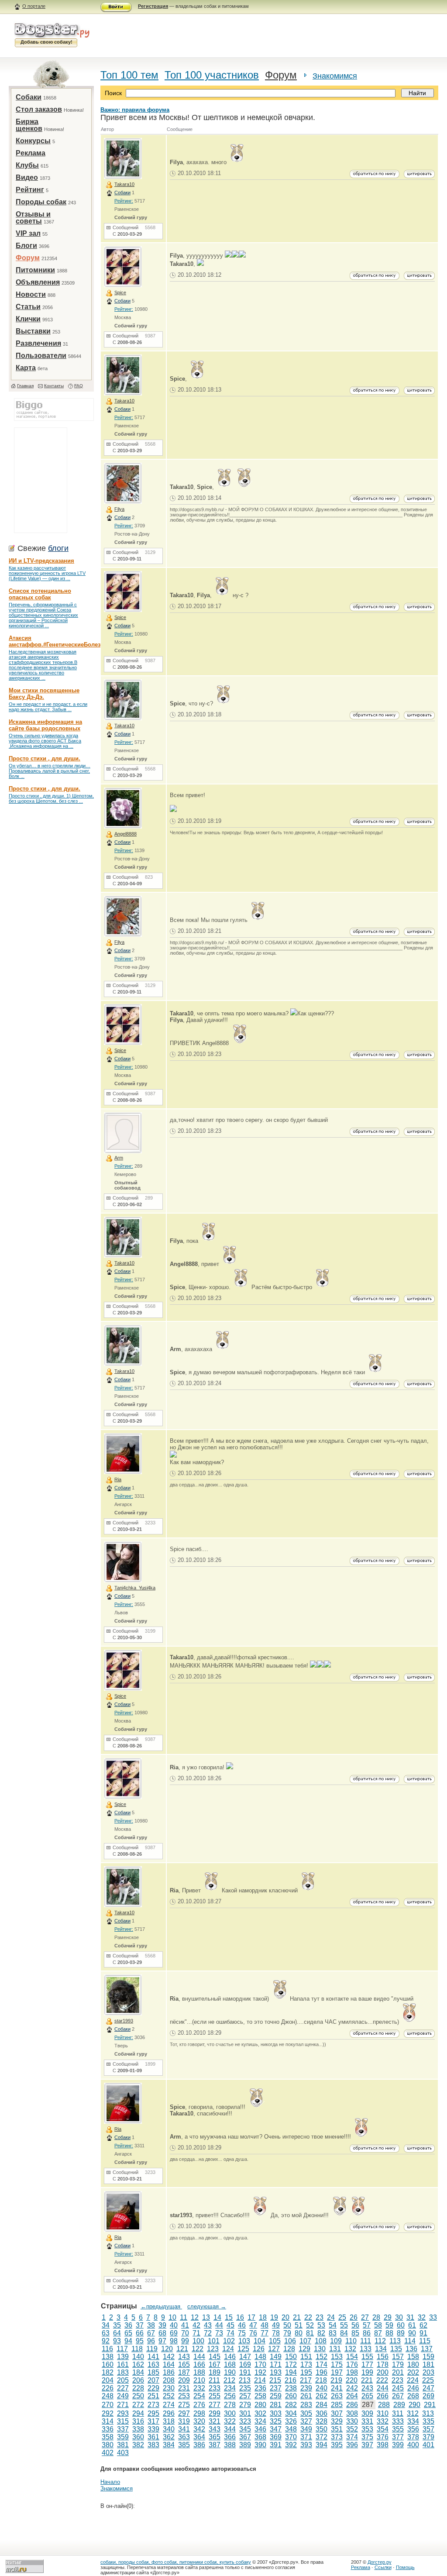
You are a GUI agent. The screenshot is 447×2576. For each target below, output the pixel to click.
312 (413, 2413)
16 (240, 2317)
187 (184, 2372)
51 (299, 2325)
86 (367, 2333)
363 (184, 2437)
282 (291, 2405)
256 (230, 2396)
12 (195, 2317)
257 (245, 2396)
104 (260, 2341)
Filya (119, 509)
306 (321, 2413)
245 (398, 2388)
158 (413, 2357)
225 (428, 2380)
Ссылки (383, 2567)
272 (138, 2405)
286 (352, 2405)
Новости (31, 294)
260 (291, 2396)
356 (413, 2429)
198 (352, 2372)
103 (244, 2341)
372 (321, 2437)
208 (169, 2380)
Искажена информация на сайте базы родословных (45, 725)
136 (411, 2349)
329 (337, 2421)
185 (153, 2372)
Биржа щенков (29, 125)
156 (383, 2357)
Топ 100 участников (212, 75)
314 (108, 2421)
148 (260, 2357)
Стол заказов (39, 109)
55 (344, 2325)
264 (352, 2396)
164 (169, 2364)
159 (428, 2357)
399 (398, 2445)
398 (383, 2445)
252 (169, 2396)
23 (320, 2317)
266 (383, 2396)
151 (306, 2357)
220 (352, 2380)
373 (337, 2437)
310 (383, 2413)
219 (336, 2380)
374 (352, 2437)
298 (199, 2413)
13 (206, 2317)
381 (123, 2445)
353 (367, 2429)
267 (398, 2396)
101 (214, 2341)
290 (414, 2405)
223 (397, 2380)
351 (337, 2429)
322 (230, 2421)
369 (276, 2437)
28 (376, 2317)
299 (215, 2413)
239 (306, 2388)
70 (185, 2333)
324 (260, 2421)
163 (153, 2364)
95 (140, 2341)
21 (297, 2317)
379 (428, 2437)
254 (199, 2396)
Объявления (38, 282)
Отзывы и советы (33, 218)
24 (331, 2317)
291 (430, 2405)
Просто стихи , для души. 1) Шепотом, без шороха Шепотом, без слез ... (51, 798)
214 (260, 2380)
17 (251, 2317)
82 (321, 2333)
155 (367, 2357)
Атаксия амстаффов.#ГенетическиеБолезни (58, 641)
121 (182, 2349)
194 (291, 2372)
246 (413, 2388)
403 (123, 2453)
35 (117, 2325)
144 (199, 2357)
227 (123, 2388)
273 (153, 2405)
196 (321, 2372)
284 (321, 2405)
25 (342, 2317)
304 (291, 2413)
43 (208, 2325)
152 (321, 2357)
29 (388, 2317)
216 (291, 2380)
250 (138, 2396)
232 (199, 2388)
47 (253, 2325)
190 (230, 2372)
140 (138, 2357)
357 (428, 2429)
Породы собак (41, 202)
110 (351, 2341)
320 (199, 2421)
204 (108, 2380)
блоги (58, 548)
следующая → (207, 2306)
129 (304, 2349)
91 (423, 2333)
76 (253, 2333)
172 (291, 2364)
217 (306, 2380)
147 (245, 2357)
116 (107, 2349)
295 (153, 2413)
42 (196, 2325)
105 (275, 2341)
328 (321, 2421)
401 (428, 2445)
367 (245, 2437)
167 (215, 2364)
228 (138, 2388)
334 (413, 2421)
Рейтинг (30, 190)
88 (389, 2333)
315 (123, 2421)
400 (413, 2445)
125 (243, 2349)
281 (276, 2405)
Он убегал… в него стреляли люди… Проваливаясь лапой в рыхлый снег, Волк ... (50, 771)
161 (123, 2364)
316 (138, 2421)
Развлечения (38, 343)
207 (153, 2380)
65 (128, 2333)
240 (321, 2388)
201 (398, 2372)
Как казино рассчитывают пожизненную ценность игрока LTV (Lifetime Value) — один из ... (47, 573)
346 (260, 2429)
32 (422, 2317)
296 (169, 2413)
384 (169, 2445)
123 (213, 2349)
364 (199, 2437)
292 (108, 2413)
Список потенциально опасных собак (40, 594)
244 (383, 2388)
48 (265, 2325)
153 (337, 2357)
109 (336, 2341)
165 (184, 2364)
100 (198, 2341)
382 (138, 2445)
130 (320, 2349)
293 (123, 2413)
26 (354, 2317)
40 (174, 2325)
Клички (28, 319)
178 (383, 2364)
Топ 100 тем (129, 75)
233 (215, 2388)
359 (123, 2437)
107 (305, 2341)
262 (321, 2396)
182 (108, 2372)
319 (184, 2421)
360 (138, 2437)
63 (106, 2333)
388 (230, 2445)
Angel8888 (126, 834)
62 (423, 2325)
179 (398, 2364)
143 (184, 2357)
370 (291, 2437)
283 (306, 2405)
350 (321, 2429)
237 (276, 2388)
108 (321, 2341)
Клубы (27, 165)
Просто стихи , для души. (45, 758)
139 (123, 2357)
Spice (120, 292)
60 (401, 2325)
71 (196, 2333)
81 (310, 2333)
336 (108, 2429)
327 (306, 2421)
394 (321, 2445)
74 (230, 2333)
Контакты (54, 386)
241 (337, 2388)
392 (291, 2445)
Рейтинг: (124, 201)
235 (245, 2388)
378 (413, 2437)
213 (245, 2380)
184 (138, 2372)
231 (184, 2388)
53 (321, 2325)
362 (169, 2437)
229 (153, 2388)
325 (276, 2421)
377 (398, 2437)
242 (352, 2388)
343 (215, 2429)
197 (337, 2372)
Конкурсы (33, 141)
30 (399, 2317)
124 (228, 2349)
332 (383, 2421)
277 (215, 2405)
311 (398, 2413)
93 (117, 2341)
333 (398, 2421)
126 (259, 2349)
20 (285, 2317)
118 (137, 2349)
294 (138, 2413)
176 (352, 2364)
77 (265, 2333)
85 (355, 2333)
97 (162, 2341)
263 (337, 2396)
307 (337, 2413)
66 (140, 2333)
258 (260, 2396)
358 (108, 2437)
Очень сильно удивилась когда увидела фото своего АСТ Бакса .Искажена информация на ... (45, 741)
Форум (28, 258)
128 (289, 2349)
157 (398, 2357)
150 (291, 2357)
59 (389, 2325)
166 (199, 2364)
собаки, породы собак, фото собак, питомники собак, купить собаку (176, 2562)
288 (384, 2405)
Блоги (26, 246)
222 (382, 2380)
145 (215, 2357)
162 (138, 2364)
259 (276, 2396)
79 (287, 2333)
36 (128, 2325)
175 (337, 2364)
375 (367, 2437)
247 (428, 2388)
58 (378, 2325)
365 (215, 2437)
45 (230, 2325)
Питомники (35, 270)
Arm (119, 1158)
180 (413, 2364)
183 (123, 2372)
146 (230, 2357)
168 (230, 2364)
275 (184, 2405)
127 (274, 2349)
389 (245, 2445)
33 (433, 2317)
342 (199, 2429)
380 (108, 2445)
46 (242, 2325)
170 (260, 2364)
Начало (110, 2482)
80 (299, 2333)
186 (169, 2372)
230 (169, 2388)
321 (215, 2421)
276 (199, 2405)
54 (333, 2325)
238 (291, 2388)
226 (108, 2388)
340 (169, 2429)
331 (367, 2421)
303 (276, 2413)
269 (428, 2396)
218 (321, 2380)
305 (306, 2413)
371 (306, 2437)
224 (413, 2380)
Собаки (29, 97)
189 (215, 2372)
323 (245, 2421)
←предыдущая (161, 2306)
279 (245, 2405)
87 (378, 2333)
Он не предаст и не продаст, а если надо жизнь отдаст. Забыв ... (48, 707)
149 (276, 2357)
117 (122, 2349)
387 (215, 2445)
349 (306, 2429)
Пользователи (41, 356)
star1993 (124, 2021)
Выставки (33, 331)
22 (308, 2317)
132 (350, 2349)
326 (291, 2421)
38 (151, 2325)
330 (352, 2421)
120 (167, 2349)
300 (230, 2413)
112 (380, 2341)
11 (184, 2317)
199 (367, 2372)
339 (153, 2429)
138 (108, 2357)
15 (229, 2317)
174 (321, 2364)
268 (413, 2396)
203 (428, 2372)
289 (399, 2405)
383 (153, 2445)
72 (208, 2333)
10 (172, 2317)
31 (410, 2317)
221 (367, 2380)
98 (174, 2341)
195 (306, 2372)
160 (108, 2364)
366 (230, 2437)
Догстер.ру (380, 2562)
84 (344, 2333)
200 (383, 2372)
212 (229, 2380)
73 (219, 2333)
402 (108, 2453)
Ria (118, 1479)
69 (174, 2333)
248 (108, 2396)
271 (123, 2405)
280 (260, 2405)
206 (138, 2380)
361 (153, 2437)
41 (185, 2325)
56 (355, 2325)
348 (291, 2429)
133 (366, 2349)
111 (366, 2341)
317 (153, 2421)
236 (260, 2388)
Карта (26, 368)
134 (381, 2349)
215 (275, 2380)
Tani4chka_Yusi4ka (135, 1588)
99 (185, 2341)
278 (230, 2405)
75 (242, 2333)
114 (410, 2341)
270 (108, 2405)
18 (263, 2317)
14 (217, 2317)
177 (367, 2364)
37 (140, 2325)
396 (352, 2445)
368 (260, 2437)
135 (396, 2349)
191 (245, 2372)
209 (184, 2380)
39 (162, 2325)
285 (337, 2405)
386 (199, 2445)
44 (219, 2325)
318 (169, 2421)
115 (425, 2341)
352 (352, 2429)
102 (229, 2341)
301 (245, 2413)
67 (151, 2333)
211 (214, 2380)
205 (123, 2380)
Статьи (28, 307)
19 (274, 2317)
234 (230, 2388)
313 (428, 2413)
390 (260, 2445)
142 (169, 2357)
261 (306, 2396)
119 (152, 2349)
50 (287, 2325)
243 (367, 2388)
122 (198, 2349)
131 (335, 2349)
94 (128, 2341)
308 (352, 2413)
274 (169, 2405)
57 (367, 2325)
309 (367, 2413)
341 (184, 2429)
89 (401, 2333)
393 (306, 2445)
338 (138, 2429)
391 (276, 2445)
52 (310, 2325)
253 (184, 2396)
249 (123, 2396)
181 (428, 2364)
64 (117, 2333)
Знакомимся (335, 76)
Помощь (405, 2567)
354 (383, 2429)
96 (151, 2341)
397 (367, 2445)
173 (306, 2364)
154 (352, 2357)
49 (276, 2325)
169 (245, 2364)
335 (428, 2421)
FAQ (79, 386)
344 (230, 2429)
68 (162, 2333)
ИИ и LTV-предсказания (41, 561)
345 (245, 2429)
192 (260, 2372)
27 (365, 2317)
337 (123, 2429)
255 (215, 2396)
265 (367, 2396)
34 (106, 2325)
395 (337, 2445)
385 (184, 2445)
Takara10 (124, 184)
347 (276, 2429)
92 (106, 2341)
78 (276, 2333)
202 (413, 2372)
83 (333, 2333)
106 (290, 2341)
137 (427, 2349)
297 (184, 2413)
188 (199, 2372)
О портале (34, 6)
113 (395, 2341)
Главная (25, 386)
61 (412, 2325)
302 (260, 2413)
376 (383, 2437)
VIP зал (28, 233)
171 (276, 2364)
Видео (27, 177)
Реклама (31, 153)
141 (153, 2357)
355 (398, 2429)
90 (412, 2333)
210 (199, 2380)
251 (153, 2396)
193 (276, 2372)
